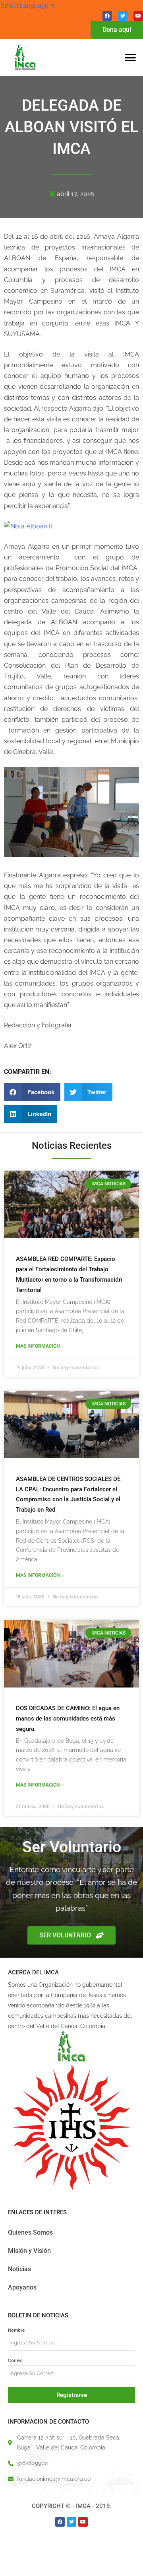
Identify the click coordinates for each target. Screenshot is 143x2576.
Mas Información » (40, 1346)
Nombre (16, 2330)
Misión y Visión (29, 2251)
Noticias (19, 2269)
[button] (130, 57)
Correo (15, 2360)
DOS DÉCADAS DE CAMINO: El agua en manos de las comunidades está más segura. (68, 1719)
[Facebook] (107, 16)
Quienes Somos (30, 2232)
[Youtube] (138, 16)
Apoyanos (22, 2287)
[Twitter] (123, 16)
